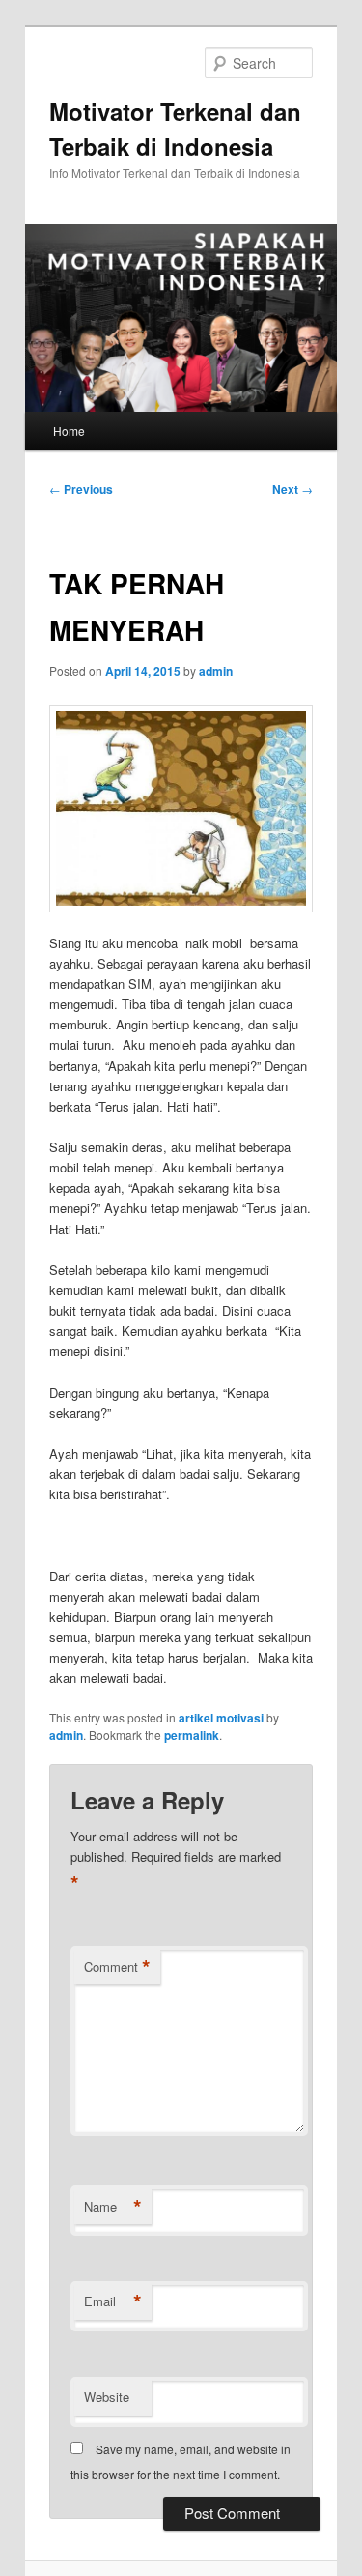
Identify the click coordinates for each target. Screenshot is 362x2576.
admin (216, 671)
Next (292, 489)
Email (113, 2301)
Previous (81, 489)
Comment (117, 1967)
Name (113, 2207)
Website (107, 2397)
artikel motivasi (221, 1718)
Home (69, 431)
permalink (192, 1735)
